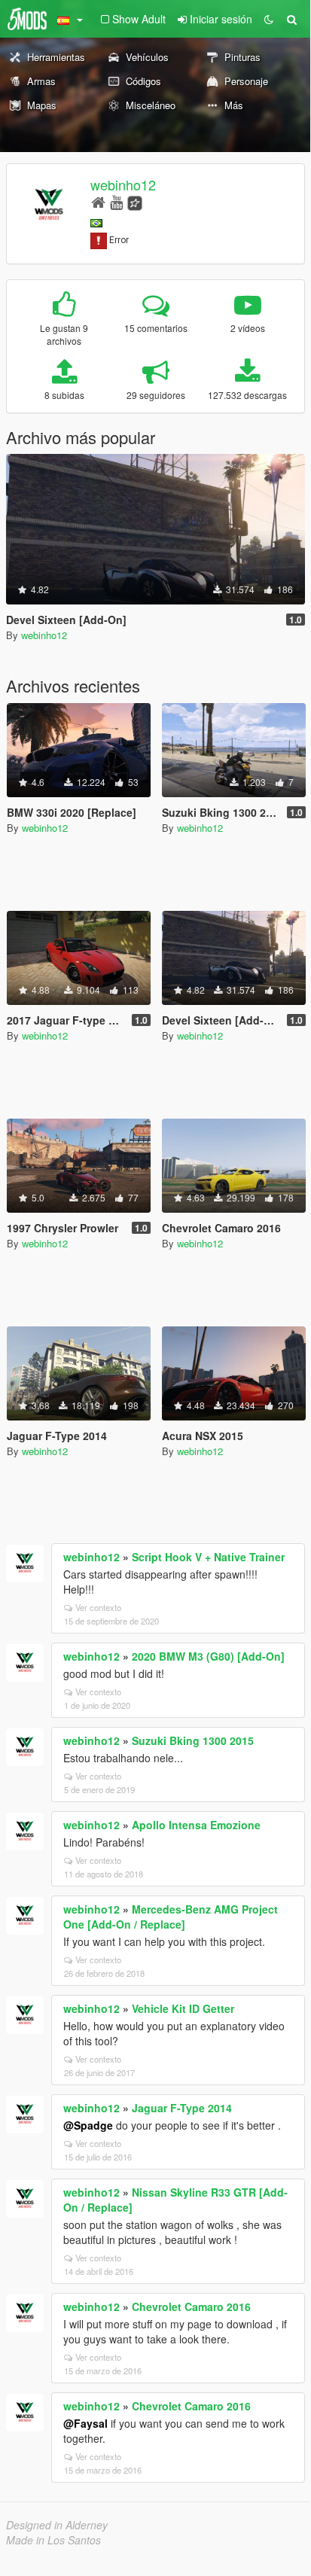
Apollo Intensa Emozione (196, 1825)
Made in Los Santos (53, 2540)
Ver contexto (98, 1607)
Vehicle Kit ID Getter (183, 2008)
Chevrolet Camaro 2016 (191, 2307)
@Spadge (88, 2125)
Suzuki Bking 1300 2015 (193, 1740)
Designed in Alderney (57, 2525)
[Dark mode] (269, 19)
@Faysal (85, 2423)
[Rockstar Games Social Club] (135, 201)
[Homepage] (98, 201)
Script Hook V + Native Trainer (208, 1557)
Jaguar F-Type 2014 (182, 2108)
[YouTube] (116, 201)
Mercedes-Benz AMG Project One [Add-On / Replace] (171, 1917)
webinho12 (123, 184)
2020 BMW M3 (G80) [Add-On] (208, 1656)
